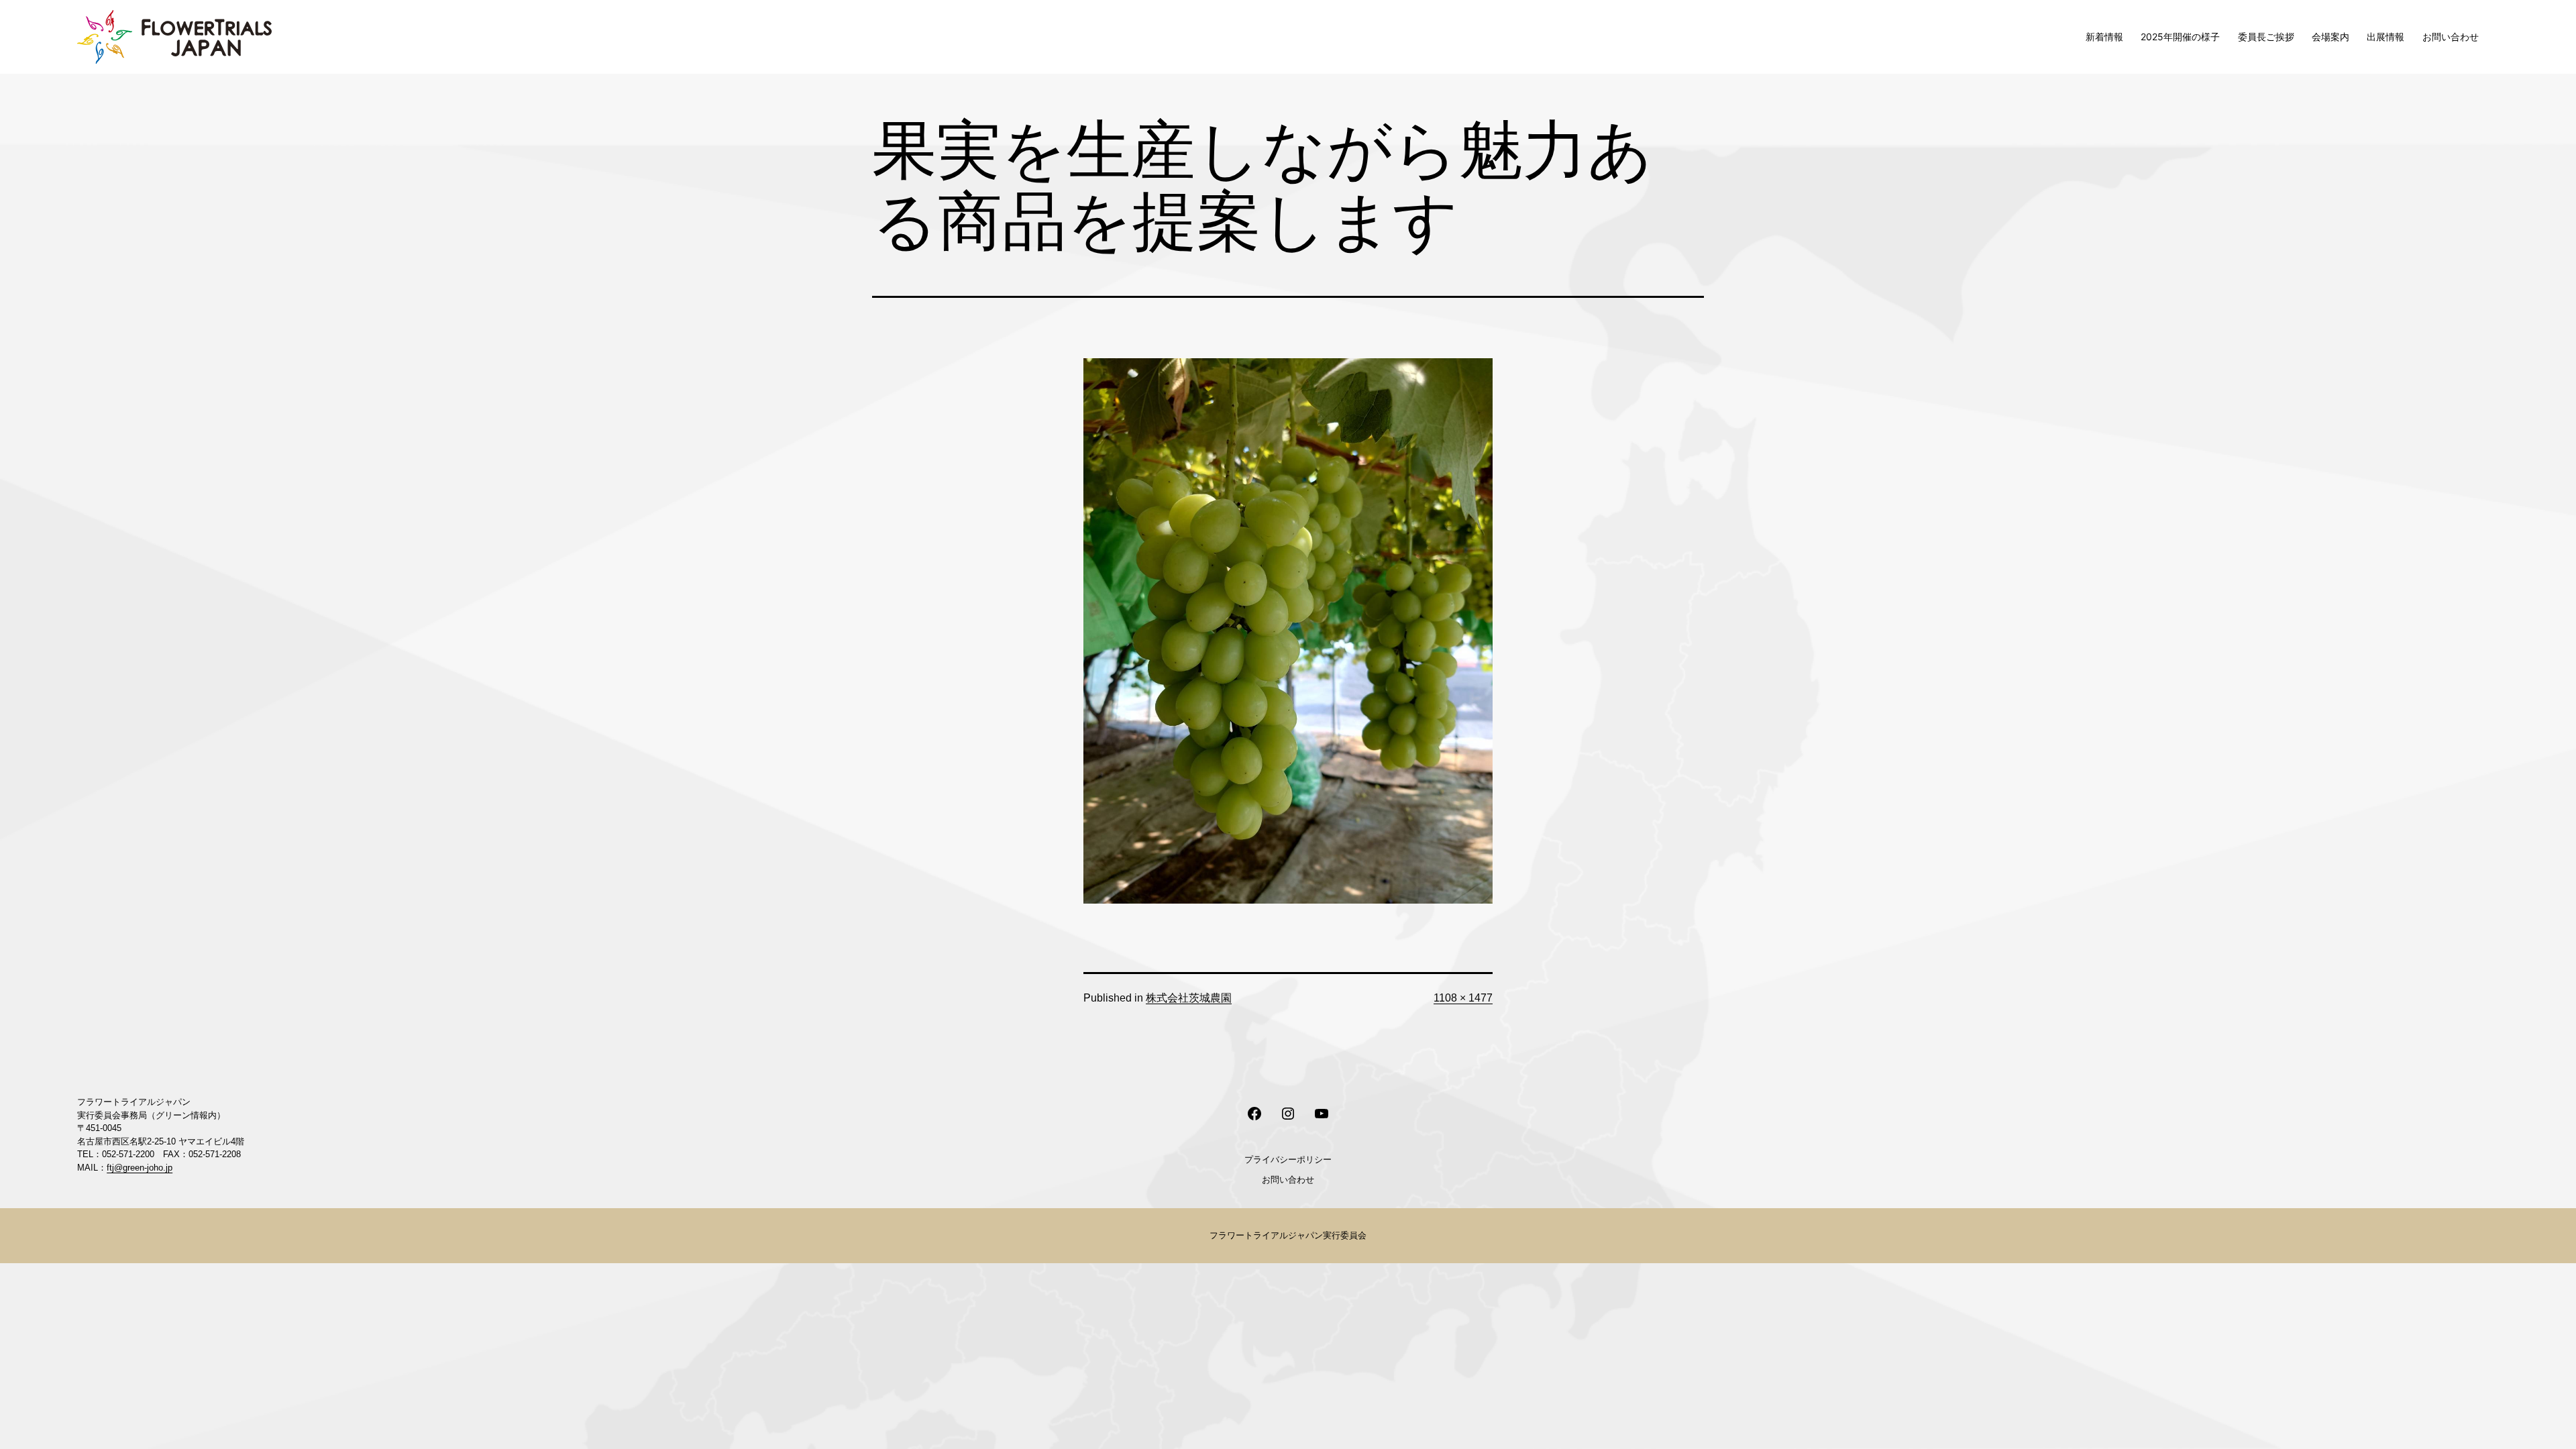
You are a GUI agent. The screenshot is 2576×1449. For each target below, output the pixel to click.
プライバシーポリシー (1288, 1159)
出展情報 (2385, 37)
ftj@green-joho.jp (140, 1168)
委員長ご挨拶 (2266, 37)
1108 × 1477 (1463, 998)
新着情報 (2104, 37)
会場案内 (2330, 37)
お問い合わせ (2451, 37)
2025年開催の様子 (2180, 37)
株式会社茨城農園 (1189, 998)
